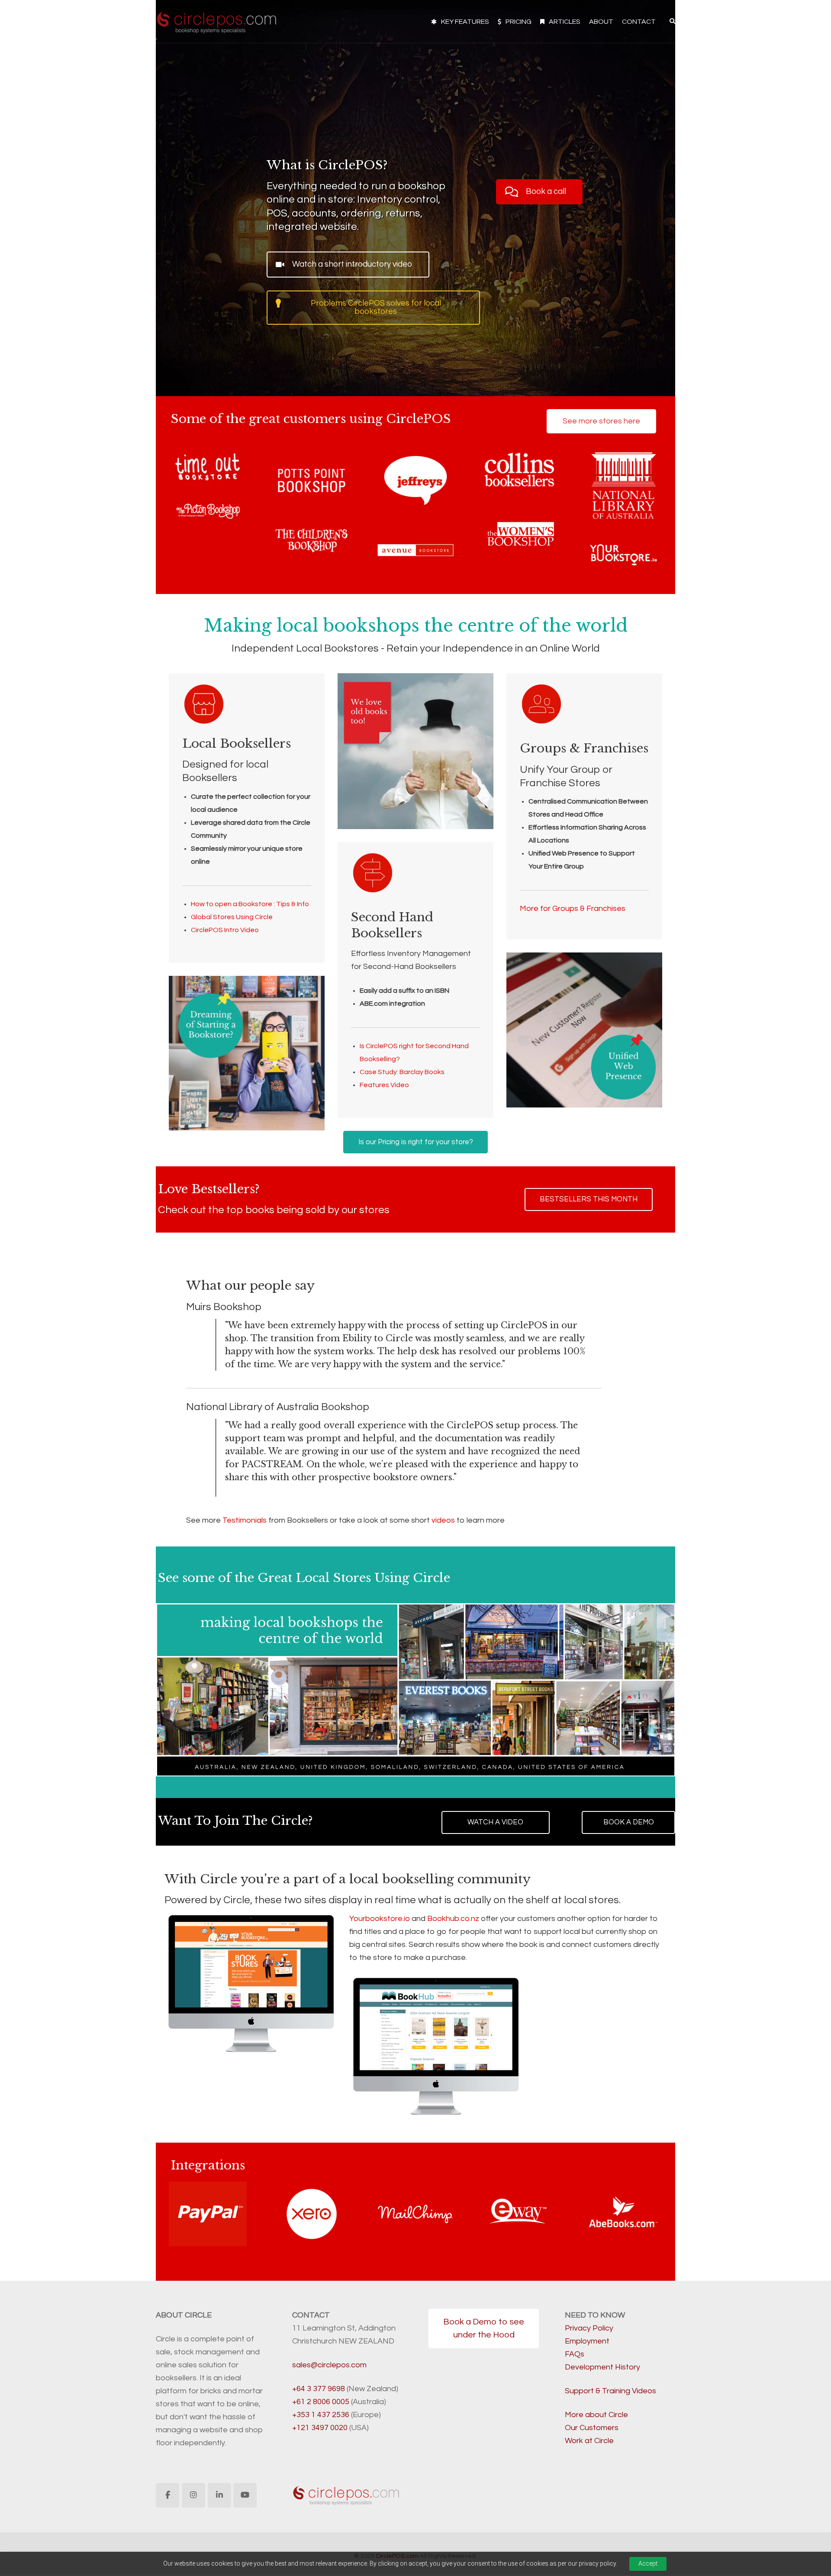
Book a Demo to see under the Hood (484, 2328)
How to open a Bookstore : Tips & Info (250, 904)
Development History (602, 2367)
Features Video (384, 1085)
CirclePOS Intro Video (225, 930)
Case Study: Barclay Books (402, 1072)
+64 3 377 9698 (319, 2389)
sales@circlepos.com (329, 2365)
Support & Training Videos (610, 2391)
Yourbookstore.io (380, 1919)
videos (443, 1520)
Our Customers (592, 2428)
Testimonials (245, 1520)
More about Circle (596, 2415)
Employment (587, 2341)
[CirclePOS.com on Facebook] (167, 2495)
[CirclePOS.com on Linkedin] (219, 2495)
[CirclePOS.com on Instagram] (193, 2495)
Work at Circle (589, 2441)
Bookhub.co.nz (453, 1919)
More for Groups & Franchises (573, 909)
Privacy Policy (589, 2328)
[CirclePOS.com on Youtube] (245, 2495)
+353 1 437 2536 (321, 2415)
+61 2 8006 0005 (321, 2402)
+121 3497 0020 (320, 2428)
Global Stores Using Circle (232, 917)
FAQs (575, 2354)
